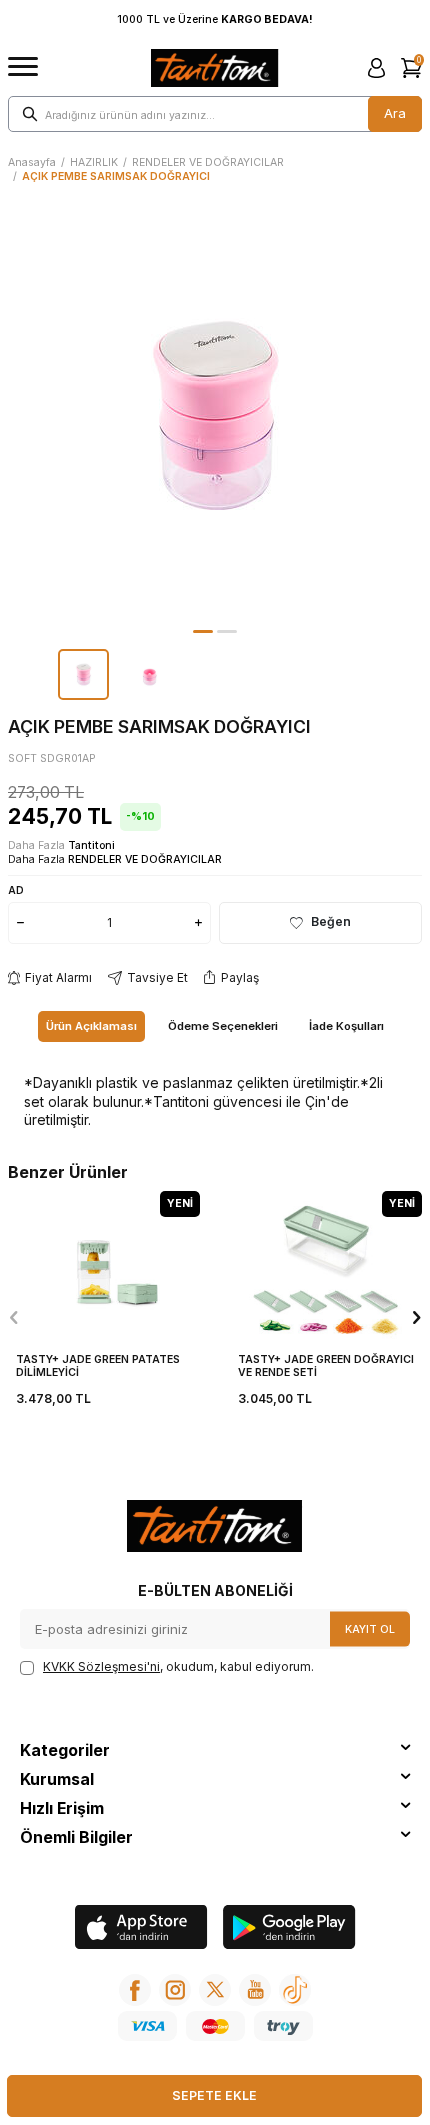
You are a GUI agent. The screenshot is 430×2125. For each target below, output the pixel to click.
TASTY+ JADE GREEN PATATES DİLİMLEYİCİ (98, 1366)
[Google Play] (289, 1929)
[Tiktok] (295, 1990)
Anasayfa (32, 162)
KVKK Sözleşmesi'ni (101, 1666)
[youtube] (255, 1990)
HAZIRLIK (94, 162)
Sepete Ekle (214, 2095)
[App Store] (141, 1929)
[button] (203, 631)
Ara (395, 113)
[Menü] (23, 67)
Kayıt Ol (370, 1628)
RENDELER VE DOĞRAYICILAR (208, 162)
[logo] (214, 68)
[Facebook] (135, 1990)
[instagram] (175, 1990)
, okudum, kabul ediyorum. (178, 1666)
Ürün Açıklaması (91, 1026)
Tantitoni (91, 845)
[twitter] (215, 1990)
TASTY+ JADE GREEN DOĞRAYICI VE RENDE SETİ (326, 1366)
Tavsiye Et (157, 977)
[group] (215, 415)
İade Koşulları (346, 1026)
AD (16, 890)
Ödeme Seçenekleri (223, 1026)
